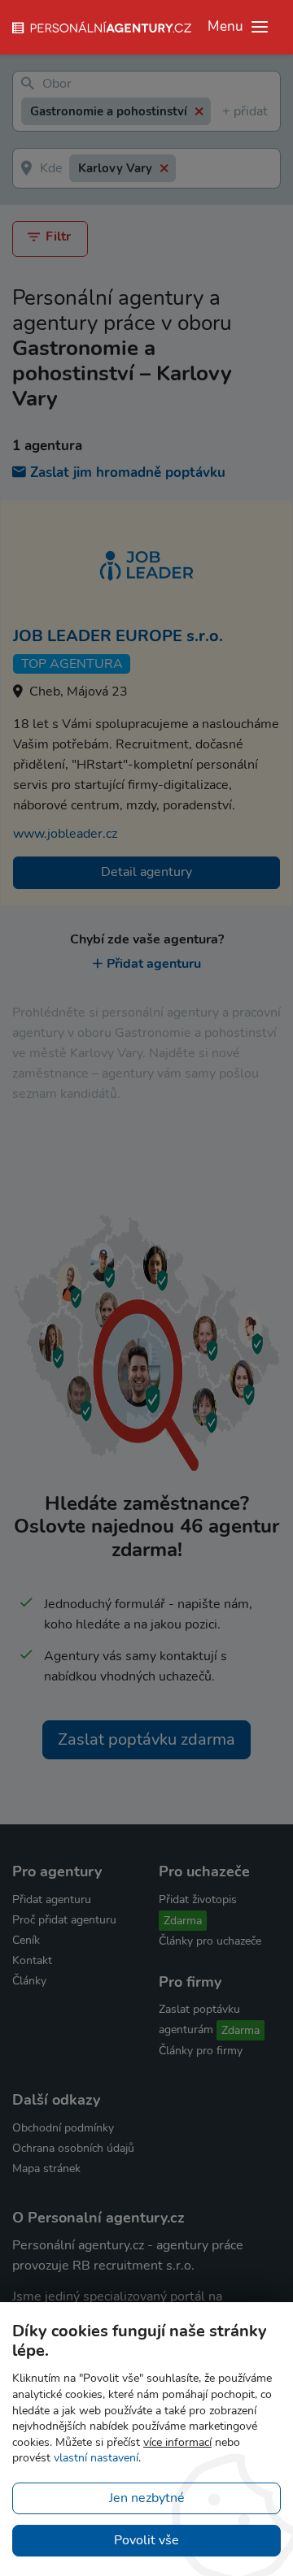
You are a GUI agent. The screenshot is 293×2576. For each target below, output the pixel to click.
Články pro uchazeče (210, 1941)
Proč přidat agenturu (64, 1920)
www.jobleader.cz (65, 834)
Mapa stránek (46, 2168)
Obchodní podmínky (63, 2128)
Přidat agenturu (154, 964)
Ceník (26, 1940)
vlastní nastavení (96, 2458)
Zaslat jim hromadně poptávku (128, 473)
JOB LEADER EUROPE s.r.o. (118, 636)
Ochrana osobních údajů (73, 2148)
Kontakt (32, 1960)
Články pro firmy (201, 2051)
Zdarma (183, 1921)
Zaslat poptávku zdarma (146, 1739)
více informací (177, 2442)
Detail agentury (146, 872)
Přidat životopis (198, 1899)
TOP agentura (72, 664)
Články (29, 1981)
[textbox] (225, 112)
